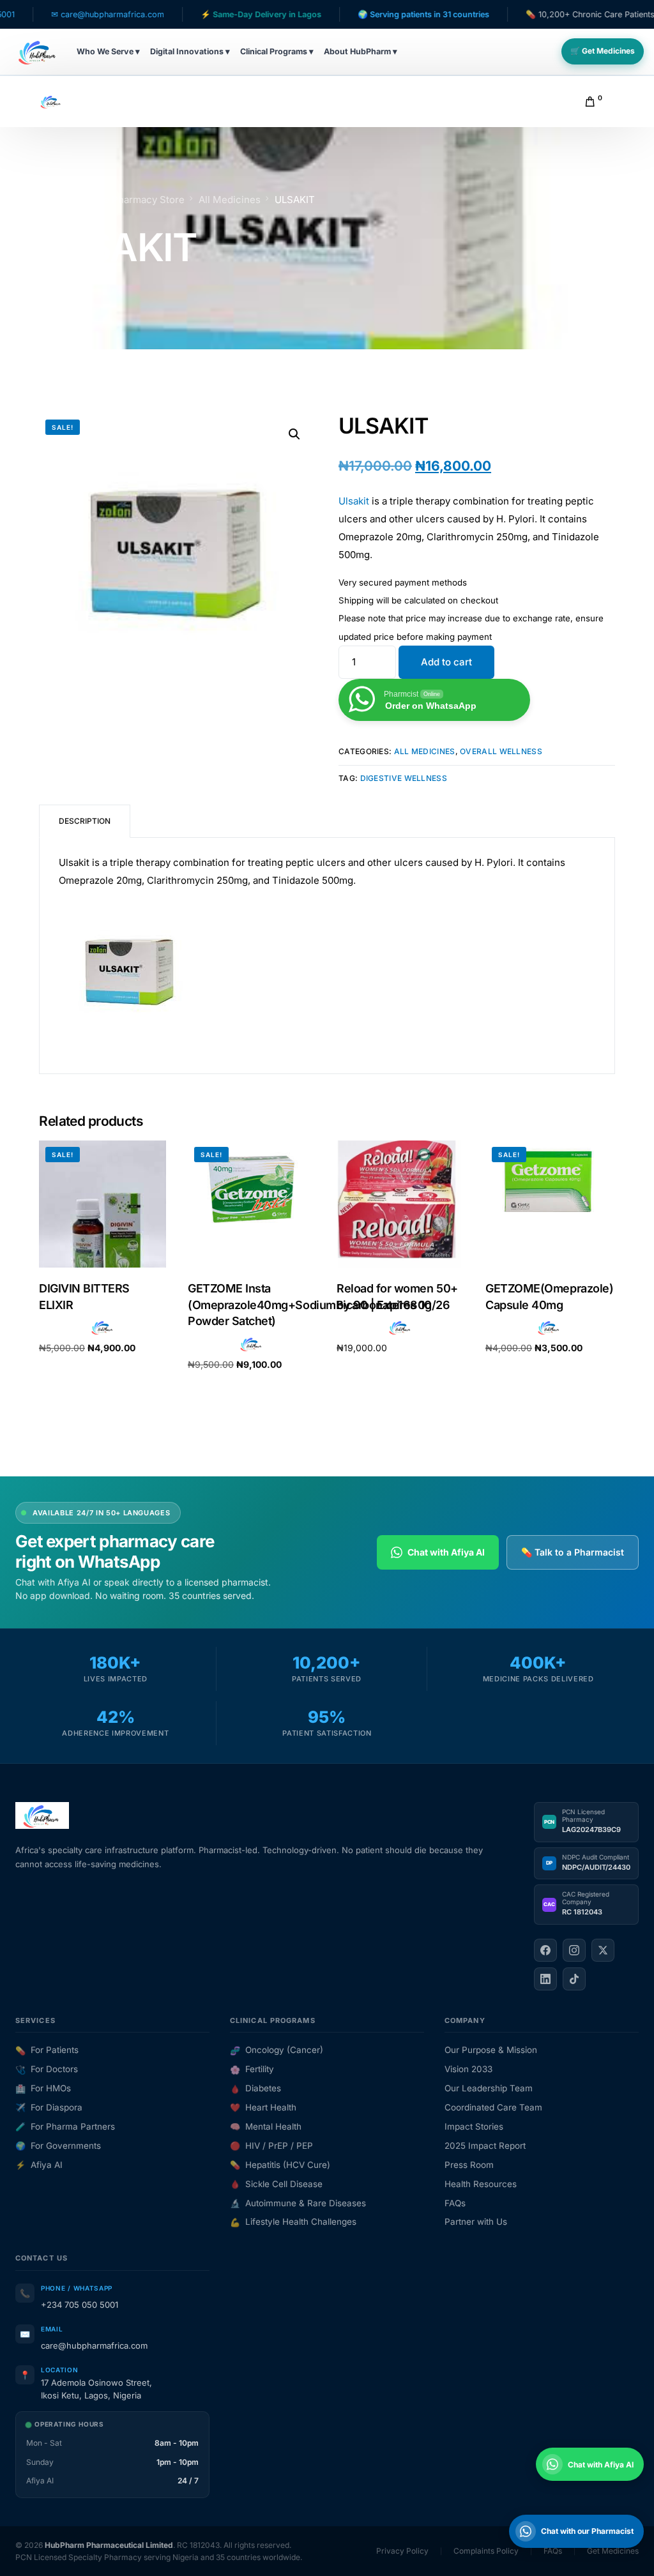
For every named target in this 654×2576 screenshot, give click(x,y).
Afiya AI (39, 2165)
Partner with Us (476, 2222)
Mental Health (266, 2126)
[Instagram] (574, 1950)
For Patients (47, 2050)
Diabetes (255, 2088)
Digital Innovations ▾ (190, 51)
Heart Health (263, 2107)
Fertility (252, 2069)
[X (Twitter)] (603, 1950)
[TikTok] (574, 1979)
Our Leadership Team (489, 2088)
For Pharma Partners (65, 2126)
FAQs (455, 2203)
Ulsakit (354, 501)
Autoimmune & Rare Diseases (298, 2203)
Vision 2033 (468, 2069)
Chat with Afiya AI (446, 1552)
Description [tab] (85, 821)
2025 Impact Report (485, 2146)
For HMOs (43, 2088)
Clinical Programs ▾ (277, 51)
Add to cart (446, 662)
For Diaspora (49, 2107)
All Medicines (425, 751)
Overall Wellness (501, 751)
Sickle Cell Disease (276, 2184)
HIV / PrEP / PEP (271, 2146)
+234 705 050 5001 (80, 2305)
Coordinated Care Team (493, 2107)
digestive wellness (404, 778)
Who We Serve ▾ (108, 51)
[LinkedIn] (545, 1979)
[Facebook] (545, 1950)
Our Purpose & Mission (491, 2050)
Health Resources (481, 2184)
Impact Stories (474, 2126)
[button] (294, 434)
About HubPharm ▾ (361, 51)
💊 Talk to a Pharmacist (573, 1552)
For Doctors (47, 2069)
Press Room (469, 2165)
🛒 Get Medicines (603, 51)
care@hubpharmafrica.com (94, 2345)
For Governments (58, 2146)
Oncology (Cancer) (277, 2050)
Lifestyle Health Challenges (293, 2222)
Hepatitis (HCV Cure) (280, 2165)
